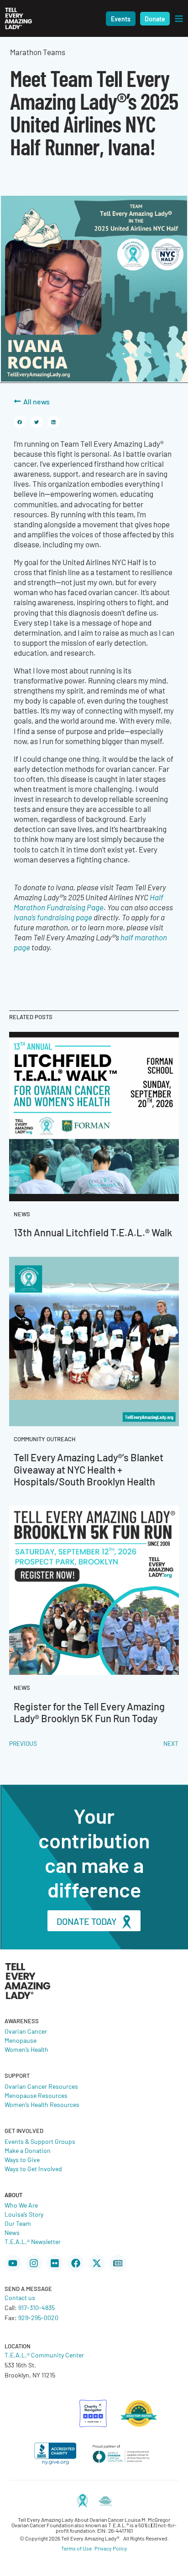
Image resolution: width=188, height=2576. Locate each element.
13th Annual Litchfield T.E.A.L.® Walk (93, 1232)
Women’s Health (26, 2049)
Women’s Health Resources (42, 2104)
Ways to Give (22, 2159)
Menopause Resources (36, 2095)
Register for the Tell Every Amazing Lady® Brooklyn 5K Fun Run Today (89, 1712)
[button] (121, 19)
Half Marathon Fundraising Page (89, 902)
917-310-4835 (37, 2307)
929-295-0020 (38, 2317)
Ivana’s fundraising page (53, 917)
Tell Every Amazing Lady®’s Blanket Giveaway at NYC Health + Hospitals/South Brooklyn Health (89, 1469)
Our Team (18, 2223)
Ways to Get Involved (33, 2168)
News (12, 2232)
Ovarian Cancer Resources (41, 2086)
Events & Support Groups (40, 2141)
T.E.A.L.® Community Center (44, 2355)
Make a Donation (28, 2150)
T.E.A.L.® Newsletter (33, 2241)
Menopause (21, 2040)
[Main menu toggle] (179, 19)
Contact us (20, 2297)
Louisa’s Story (24, 2214)
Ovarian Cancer (26, 2031)
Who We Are (21, 2205)
